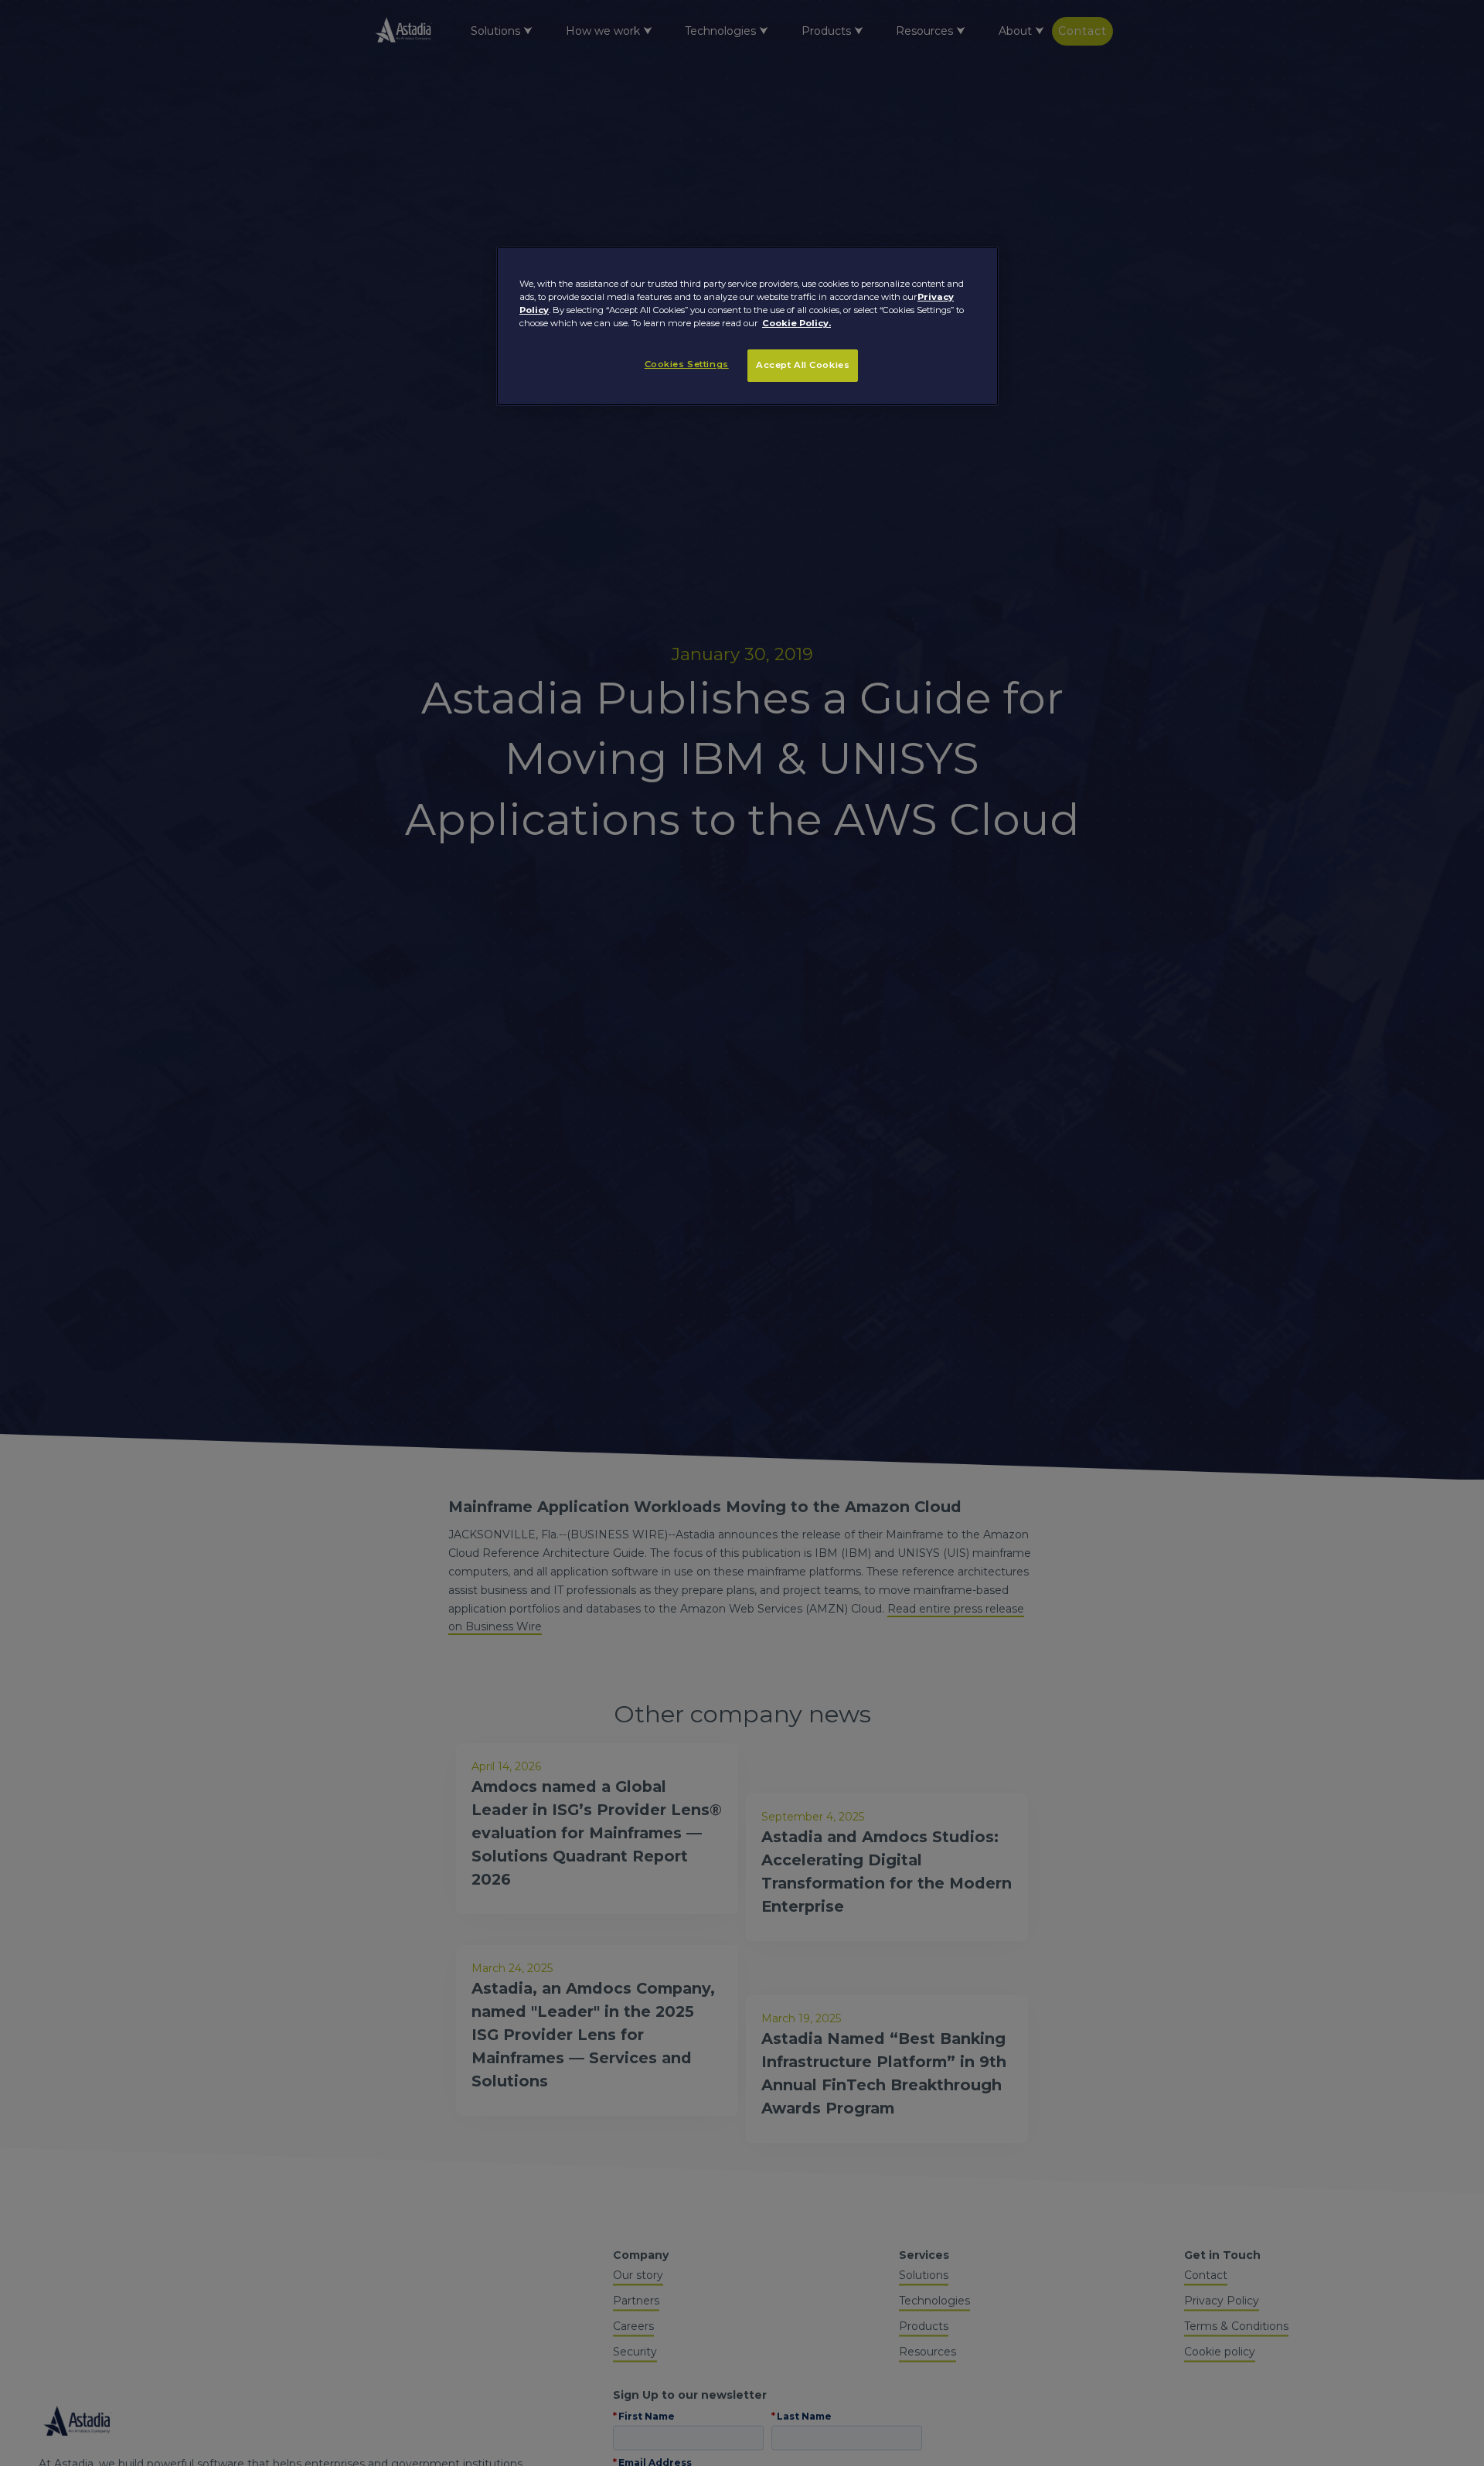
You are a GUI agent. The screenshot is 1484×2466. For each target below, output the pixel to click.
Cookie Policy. (796, 323)
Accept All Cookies (803, 365)
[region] (747, 326)
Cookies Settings (687, 364)
